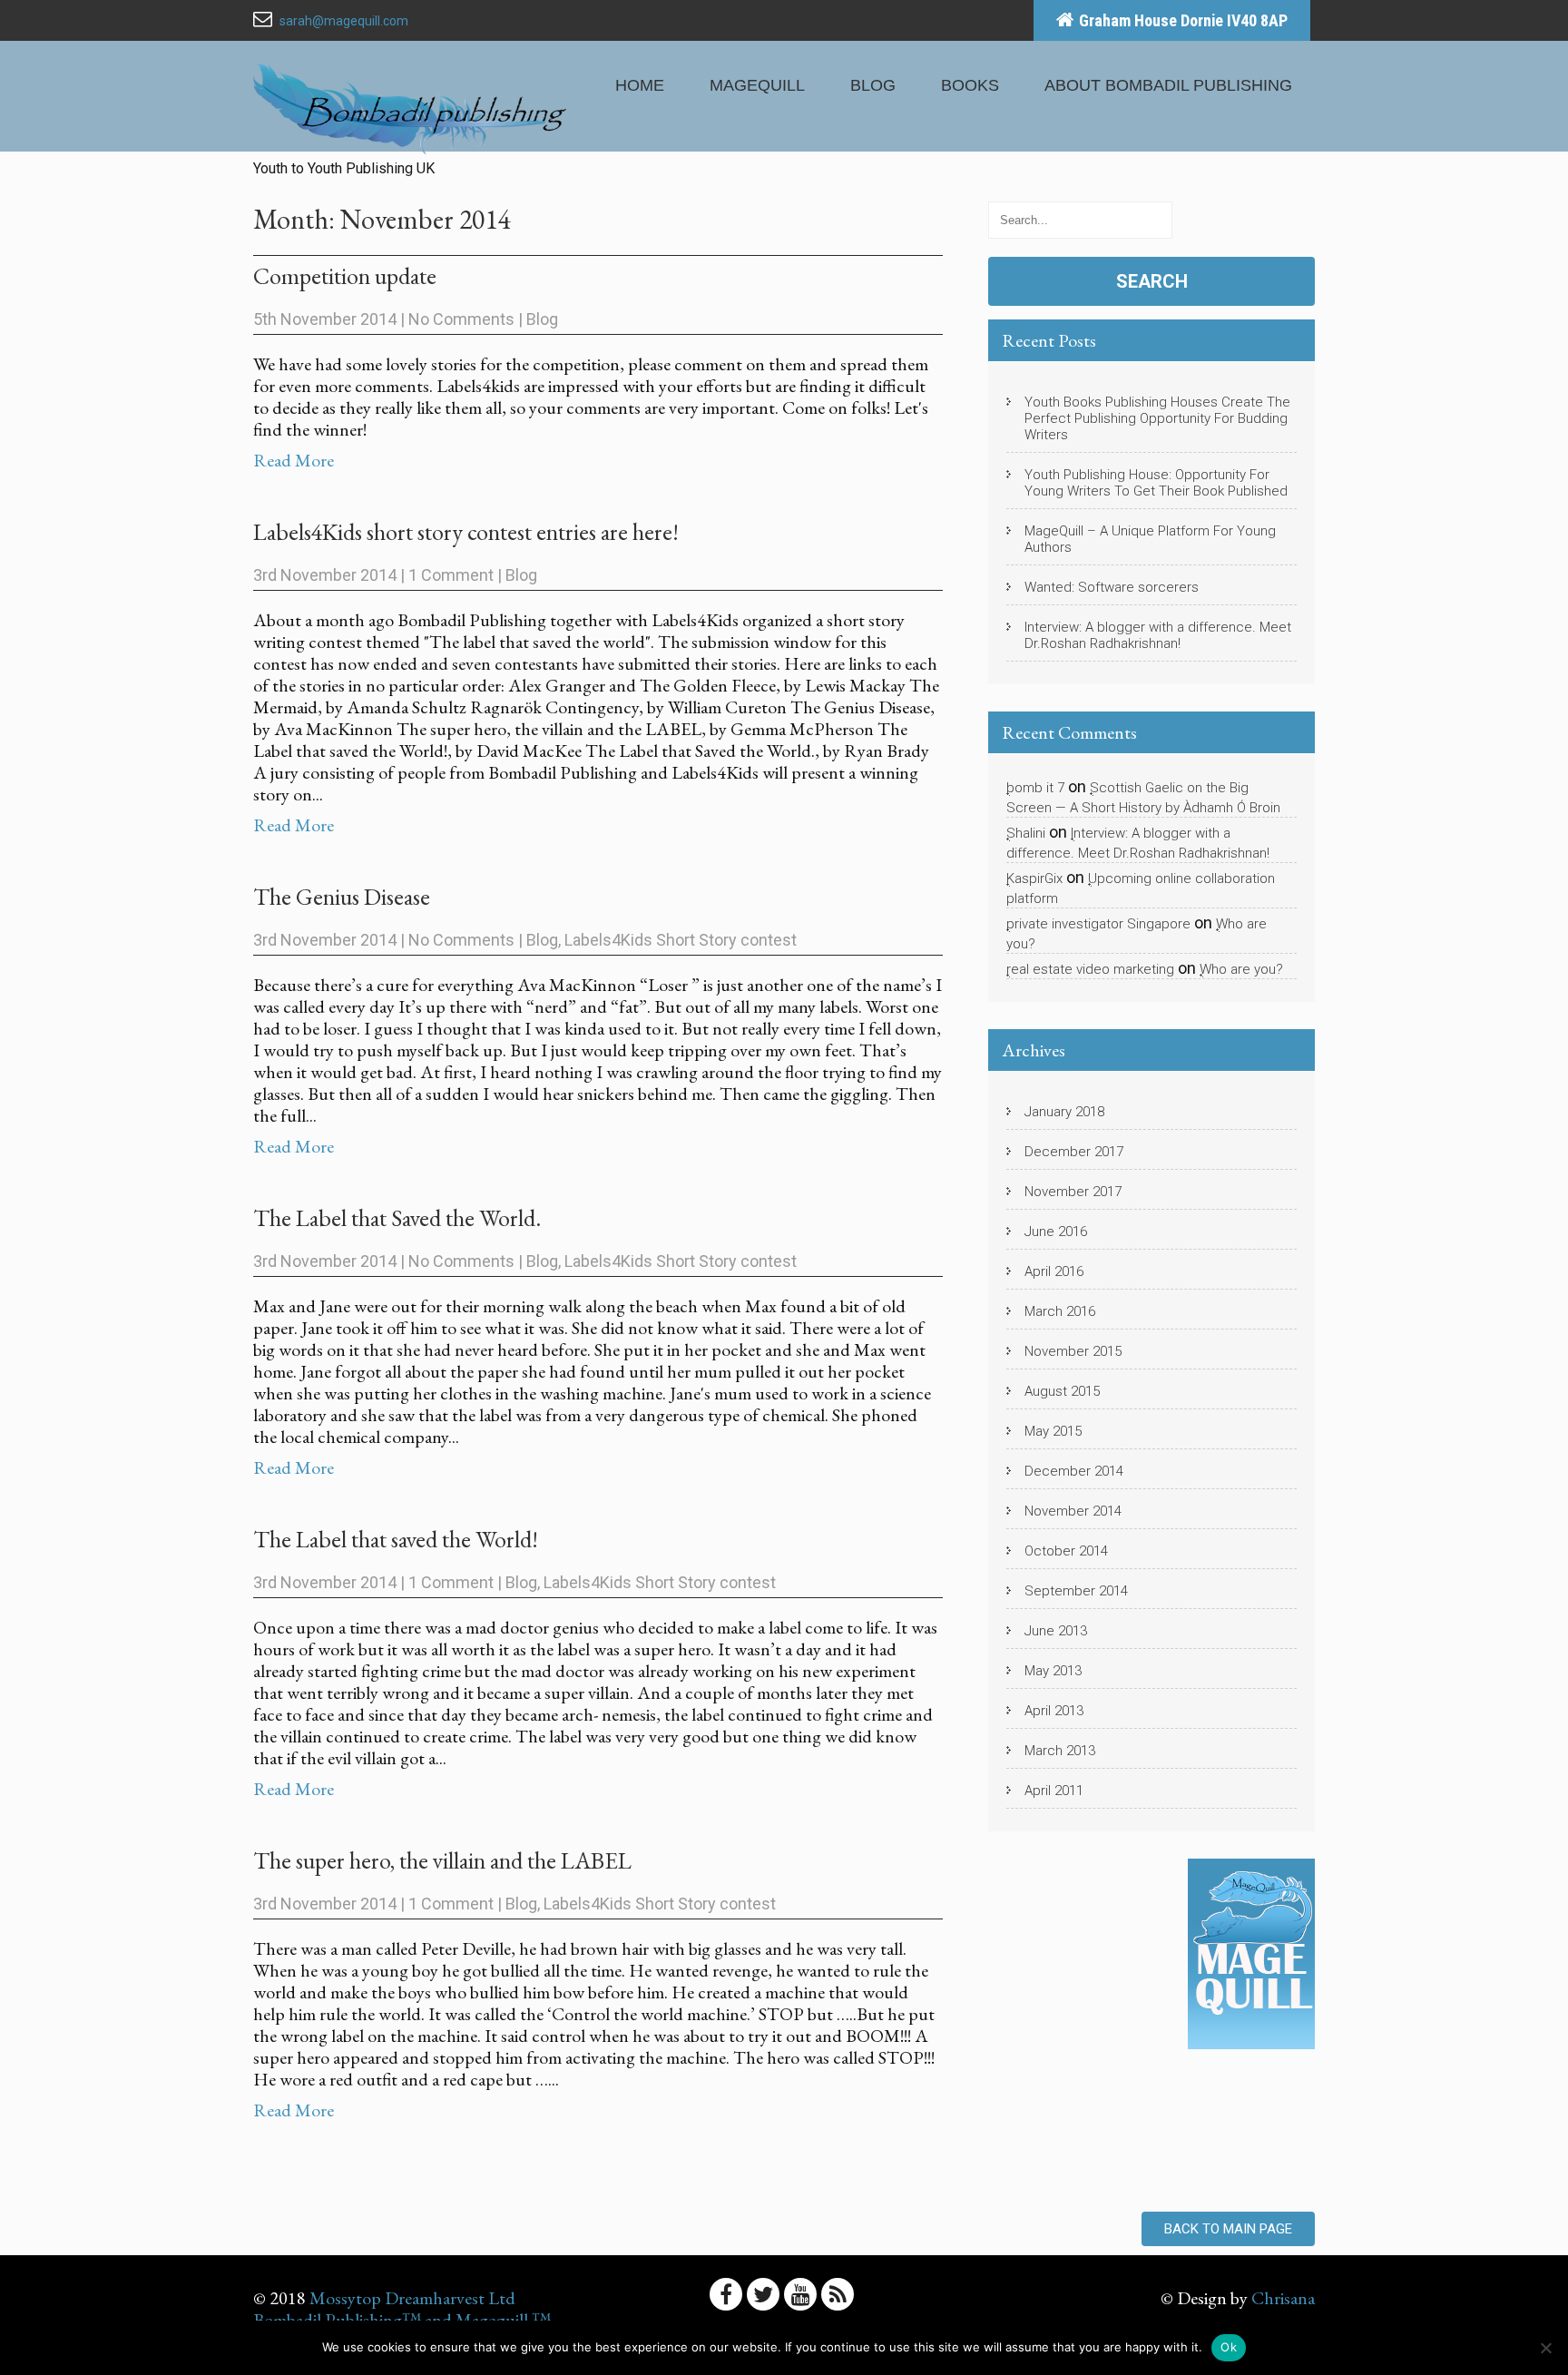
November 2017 (1073, 1192)
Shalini (1026, 833)
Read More (294, 460)
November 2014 (1073, 1511)
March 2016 (1060, 1311)
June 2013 (1056, 1631)
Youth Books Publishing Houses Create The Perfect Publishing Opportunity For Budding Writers (1157, 418)
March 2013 (1060, 1751)
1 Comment (451, 575)
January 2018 (1064, 1112)
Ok (1229, 2347)
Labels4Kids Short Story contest (681, 940)
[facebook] (726, 2294)
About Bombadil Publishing (1168, 85)
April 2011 (1054, 1791)
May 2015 (1053, 1431)
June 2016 (1056, 1232)
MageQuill (757, 85)
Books (970, 85)
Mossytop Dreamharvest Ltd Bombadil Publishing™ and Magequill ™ (402, 2309)
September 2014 (1076, 1591)
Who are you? (1241, 969)
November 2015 (1073, 1351)
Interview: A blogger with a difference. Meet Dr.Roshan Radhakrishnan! (1158, 635)
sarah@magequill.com (344, 21)
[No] (1545, 2348)
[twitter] (763, 2294)
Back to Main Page (1228, 2229)
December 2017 (1074, 1152)
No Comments (461, 319)
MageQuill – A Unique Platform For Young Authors (1150, 539)
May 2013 (1053, 1671)
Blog (873, 85)
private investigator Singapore (1098, 924)
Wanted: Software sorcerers (1112, 587)
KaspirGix (1034, 878)
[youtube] (800, 2294)
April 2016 (1054, 1271)
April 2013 (1054, 1711)
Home (640, 85)
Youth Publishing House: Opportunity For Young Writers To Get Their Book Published (1156, 483)
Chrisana (1283, 2298)
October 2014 (1066, 1551)
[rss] (838, 2294)
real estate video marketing (1090, 969)
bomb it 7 (1035, 788)
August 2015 (1062, 1391)
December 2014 (1074, 1471)
